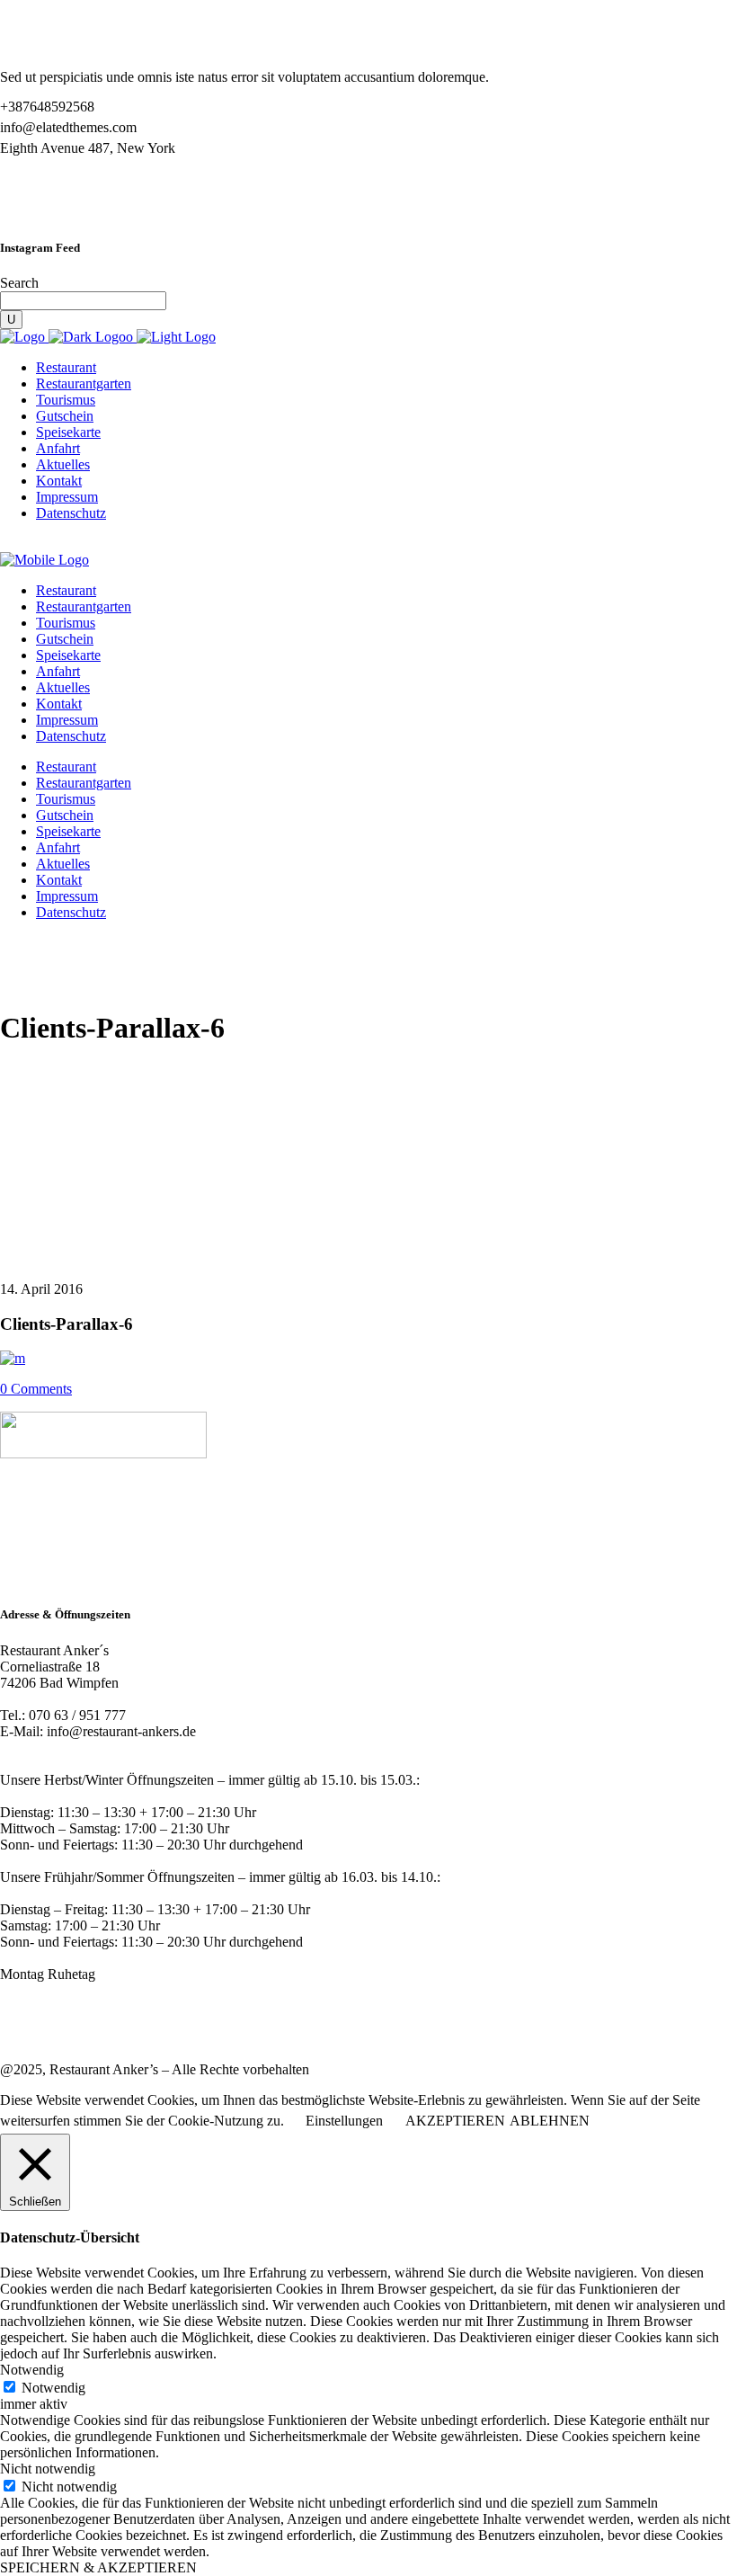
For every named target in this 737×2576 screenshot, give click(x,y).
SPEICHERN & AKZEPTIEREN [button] (98, 2567)
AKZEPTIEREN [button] (455, 2121)
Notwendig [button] (32, 2370)
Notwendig (53, 2388)
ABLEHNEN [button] (550, 2121)
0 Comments (36, 1389)
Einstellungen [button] (344, 2121)
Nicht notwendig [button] (48, 2469)
